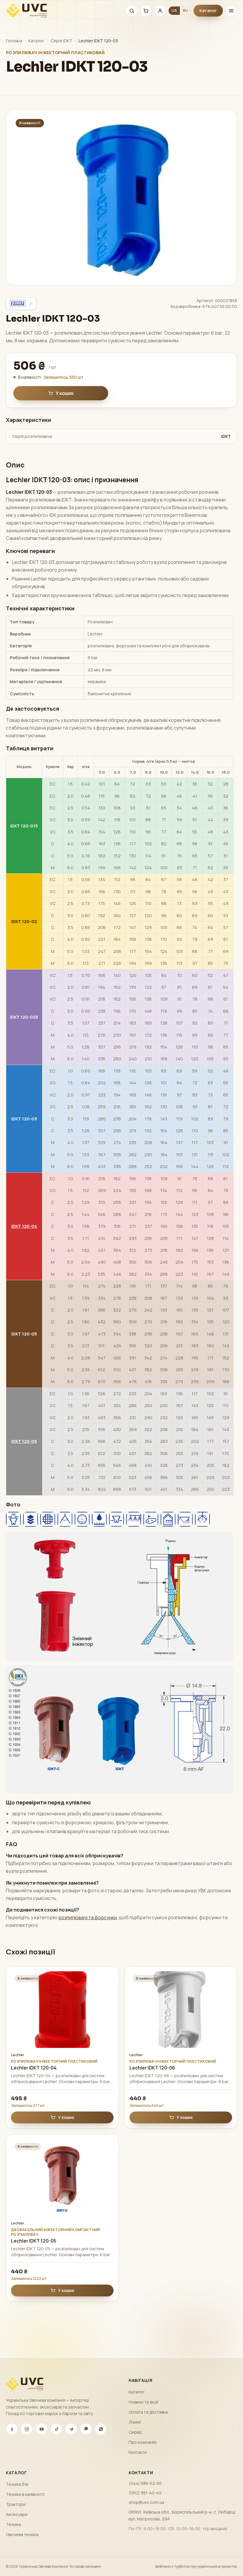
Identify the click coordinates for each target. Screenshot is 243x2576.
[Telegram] (71, 2429)
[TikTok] (56, 2429)
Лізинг (135, 2422)
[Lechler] (21, 304)
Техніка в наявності (25, 2494)
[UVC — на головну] (26, 11)
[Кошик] (146, 11)
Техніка (13, 2524)
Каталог (208, 11)
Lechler (18, 2055)
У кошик (65, 393)
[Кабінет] (160, 11)
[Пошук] (132, 11)
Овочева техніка (22, 2534)
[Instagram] (27, 2429)
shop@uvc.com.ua (146, 2502)
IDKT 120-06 (24, 1441)
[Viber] (86, 2429)
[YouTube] (41, 2429)
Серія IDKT (61, 41)
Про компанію (143, 2442)
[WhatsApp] (101, 2429)
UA (174, 11)
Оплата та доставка (148, 2412)
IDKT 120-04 (24, 1226)
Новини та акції (143, 2402)
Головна (14, 41)
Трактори (16, 2504)
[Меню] (231, 11)
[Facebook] (12, 2429)
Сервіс (135, 2432)
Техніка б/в (17, 2484)
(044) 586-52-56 (145, 2483)
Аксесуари (17, 2514)
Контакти (138, 2452)
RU (185, 11)
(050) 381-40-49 (145, 2493)
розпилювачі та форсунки (88, 1917)
